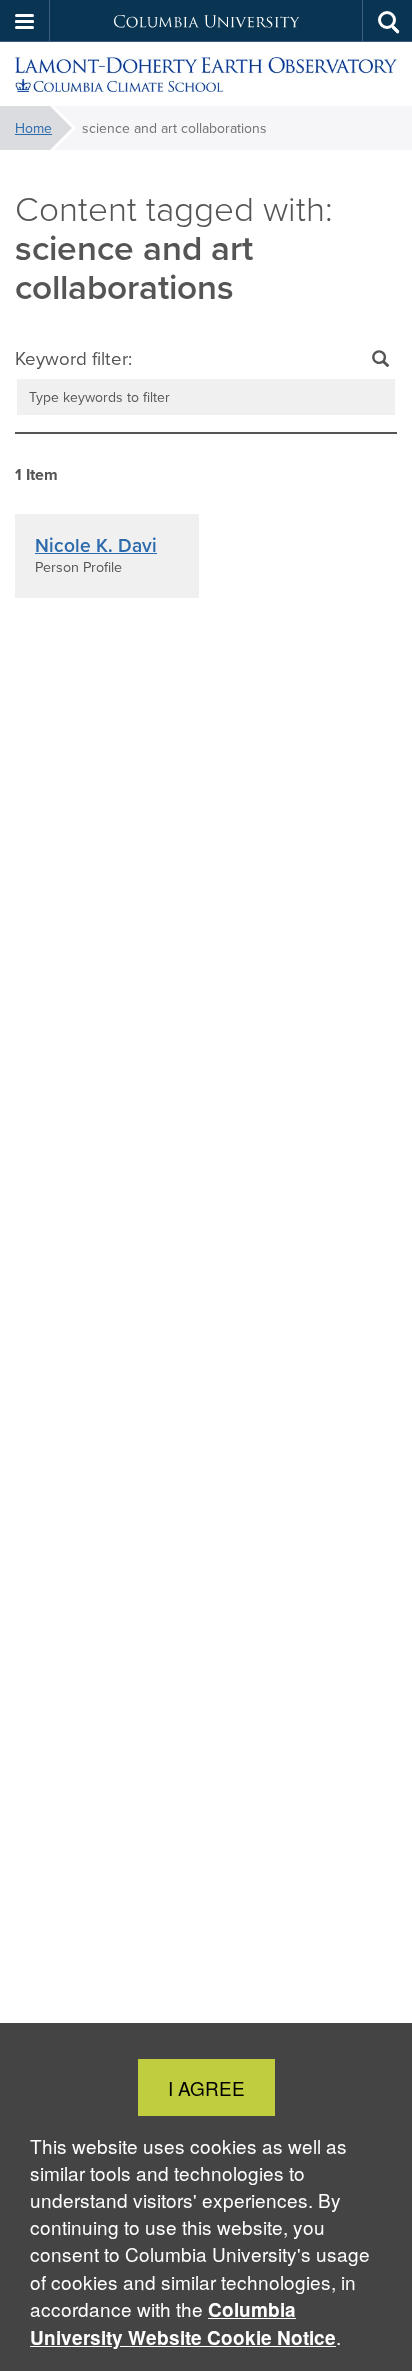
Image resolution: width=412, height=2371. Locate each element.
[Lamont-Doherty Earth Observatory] (206, 74)
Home (33, 128)
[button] (25, 21)
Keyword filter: (73, 358)
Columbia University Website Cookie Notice (183, 2323)
